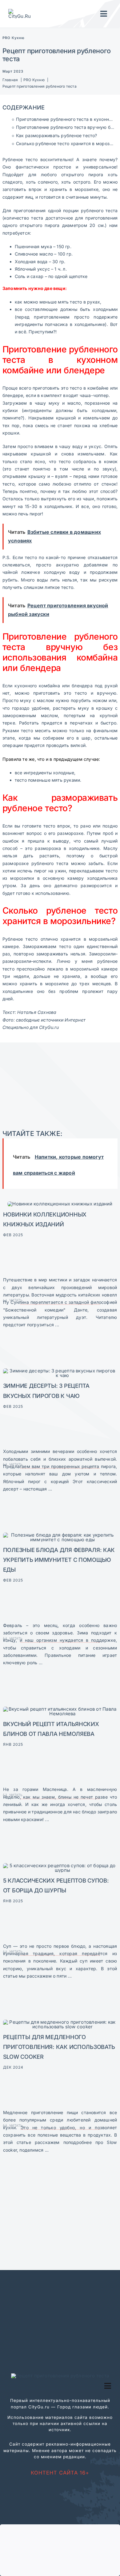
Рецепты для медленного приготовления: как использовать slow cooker (59, 2047)
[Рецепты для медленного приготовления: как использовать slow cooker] (60, 2022)
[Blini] (60, 1709)
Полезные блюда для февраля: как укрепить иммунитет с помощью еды (59, 1560)
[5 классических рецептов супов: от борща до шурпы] (60, 1866)
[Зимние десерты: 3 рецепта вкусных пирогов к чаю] (60, 1371)
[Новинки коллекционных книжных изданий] (60, 1204)
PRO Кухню (14, 38)
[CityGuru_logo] (21, 11)
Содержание (24, 107)
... (56, 1325)
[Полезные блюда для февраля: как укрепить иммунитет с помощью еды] (60, 1535)
